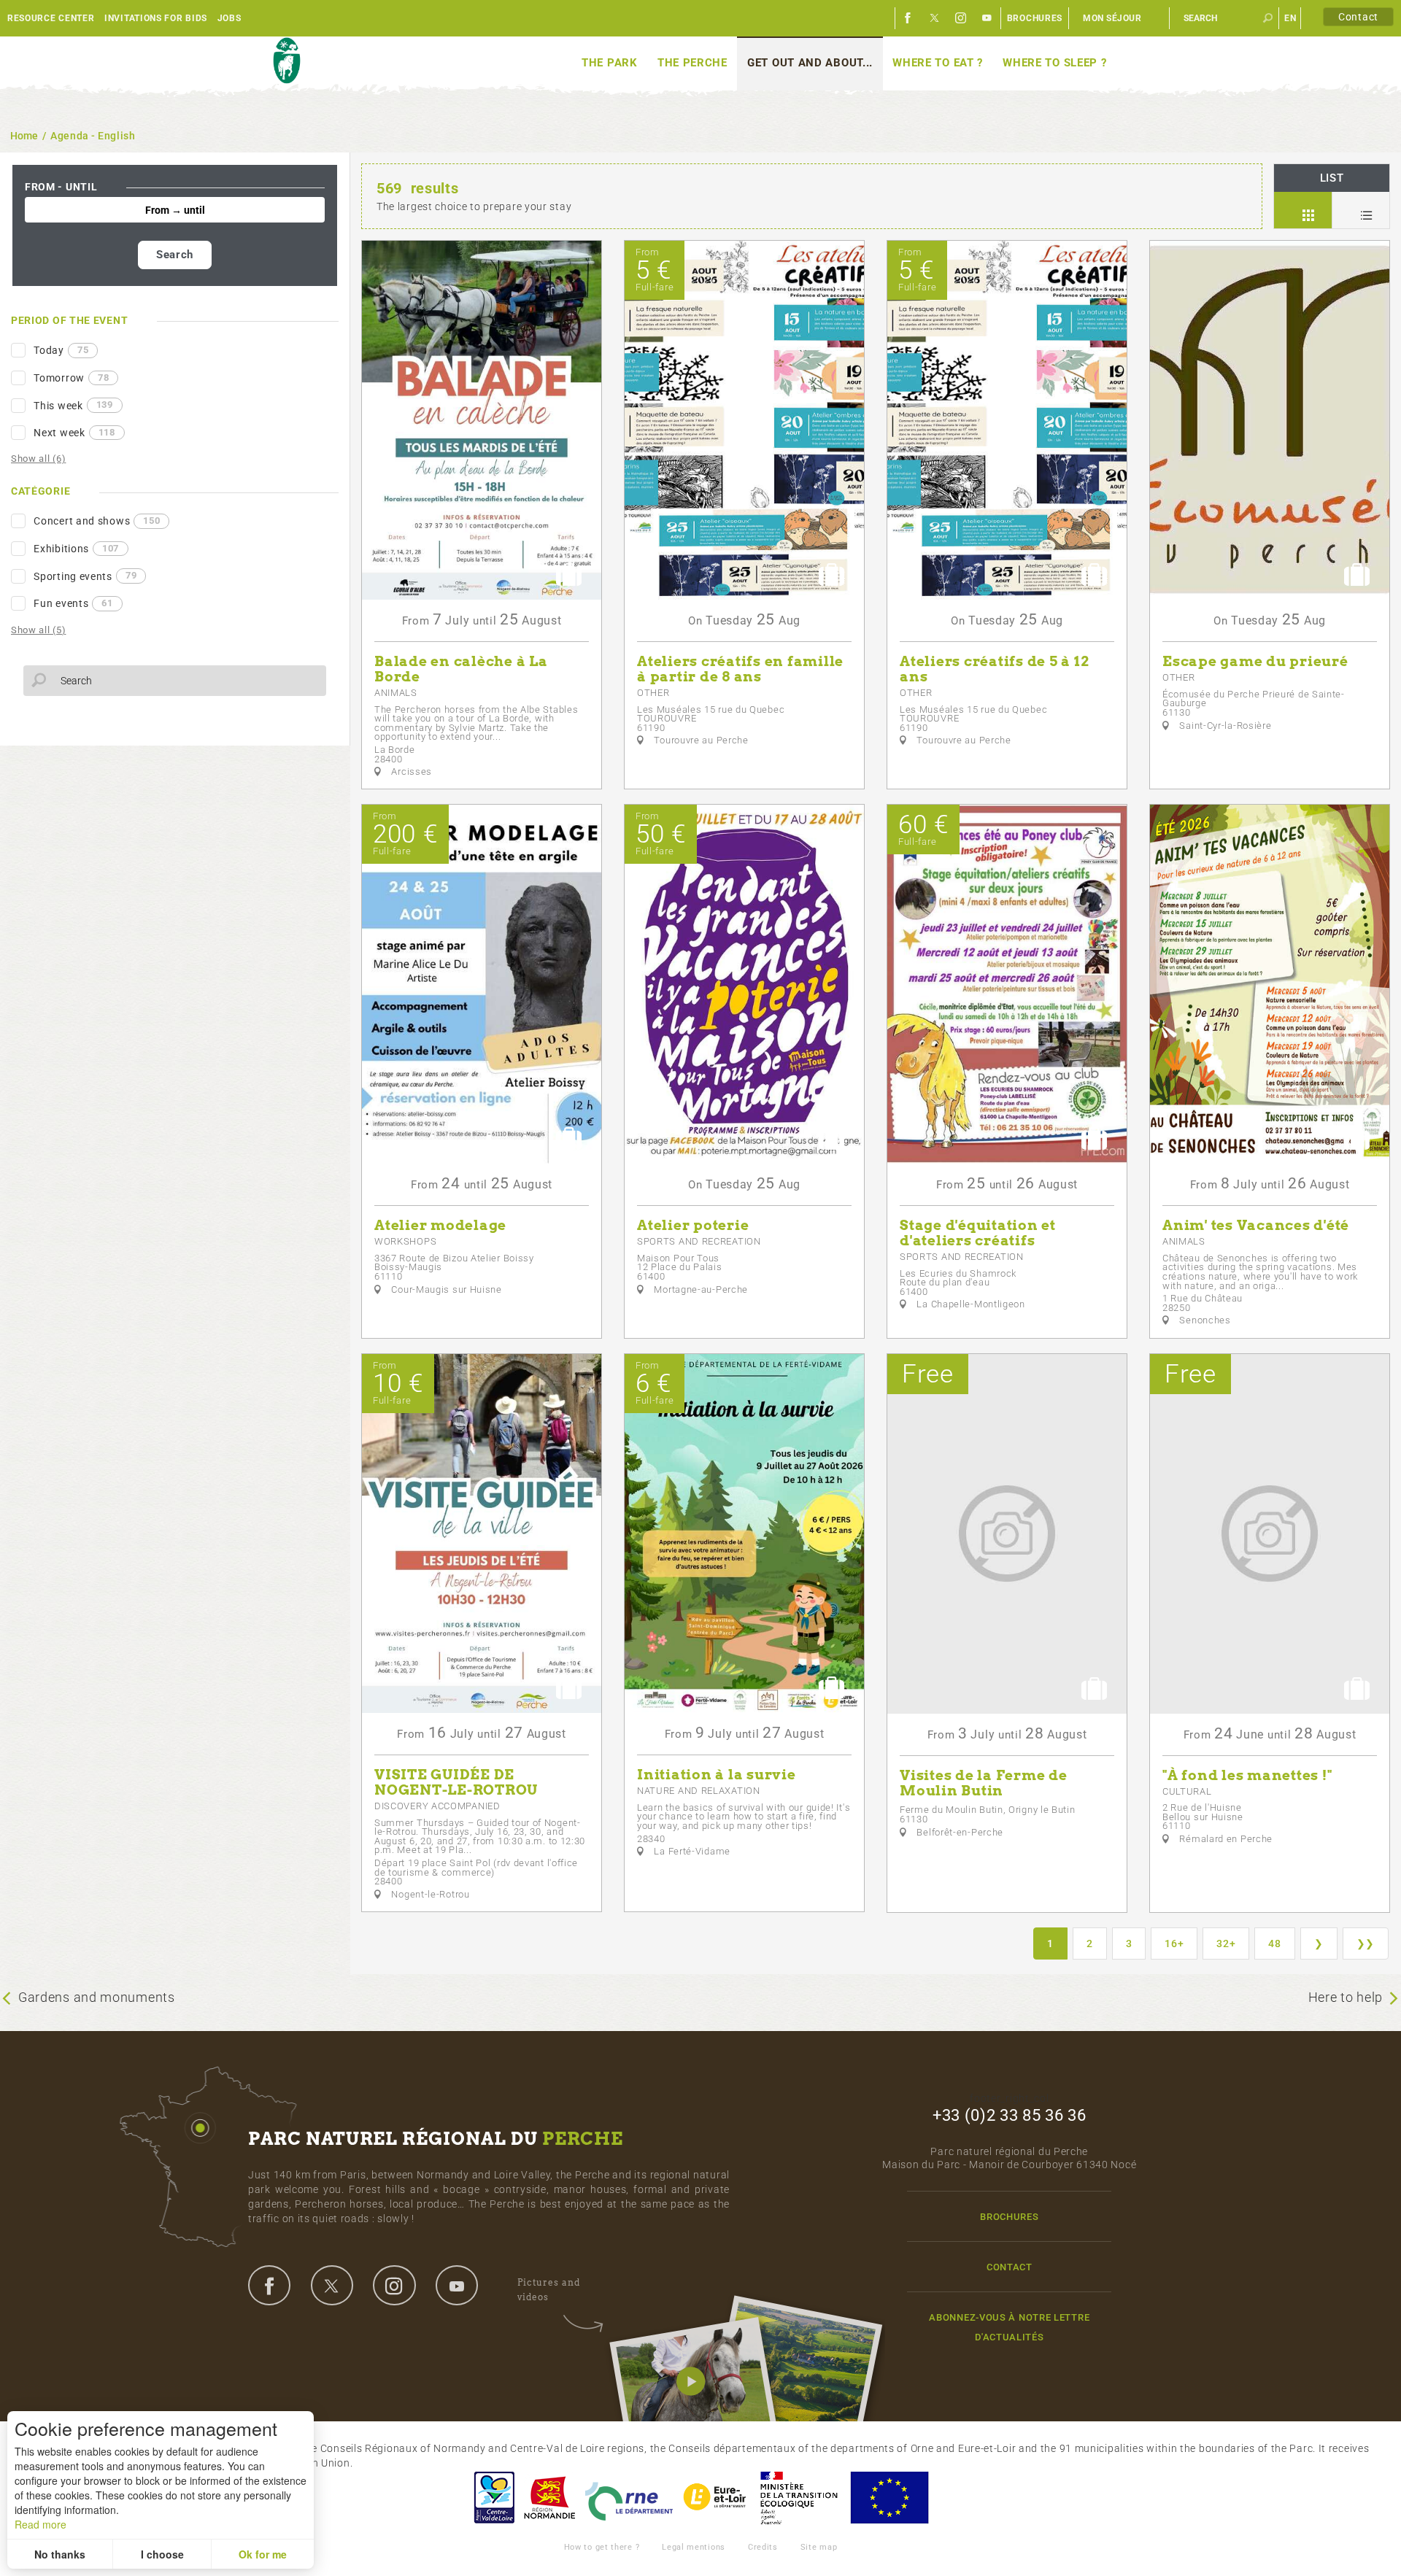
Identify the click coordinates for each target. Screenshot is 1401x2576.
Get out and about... (810, 63)
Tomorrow (71, 378)
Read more (40, 2524)
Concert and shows (97, 521)
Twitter (935, 18)
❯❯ (1366, 1943)
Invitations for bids (156, 18)
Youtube (987, 18)
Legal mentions (694, 2547)
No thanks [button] (60, 2554)
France (799, 2498)
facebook (269, 2285)
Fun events (73, 603)
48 (1274, 1943)
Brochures (1035, 18)
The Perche (692, 63)
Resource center (51, 18)
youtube (457, 2285)
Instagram (961, 18)
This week (73, 405)
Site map (819, 2547)
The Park (610, 63)
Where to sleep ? (1054, 63)
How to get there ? (602, 2547)
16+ (1174, 1943)
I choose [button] (162, 2554)
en (1290, 18)
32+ (1226, 1943)
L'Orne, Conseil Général (629, 2498)
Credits (763, 2547)
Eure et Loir (716, 2498)
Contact (1358, 17)
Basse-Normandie (549, 2498)
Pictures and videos (549, 2290)
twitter (332, 2285)
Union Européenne (889, 2498)
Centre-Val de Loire (493, 2498)
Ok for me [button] (263, 2554)
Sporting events (85, 576)
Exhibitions (76, 549)
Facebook (908, 18)
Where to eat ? (938, 63)
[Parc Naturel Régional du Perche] (286, 61)
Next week (74, 433)
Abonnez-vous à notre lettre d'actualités (1009, 2327)
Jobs (229, 18)
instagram (394, 2285)
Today (61, 350)
